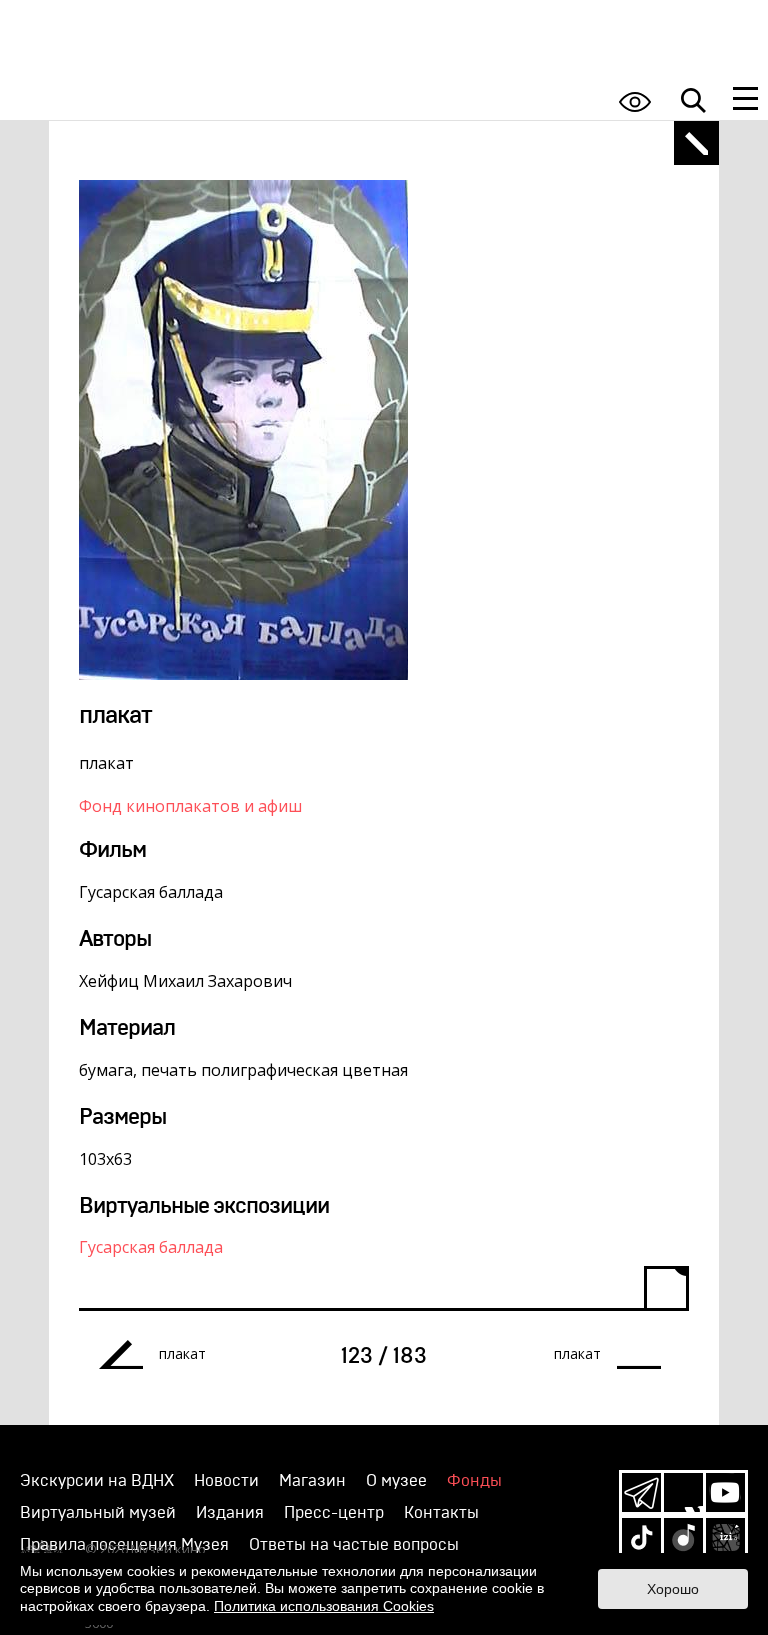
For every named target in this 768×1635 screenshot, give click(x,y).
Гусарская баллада (151, 1247)
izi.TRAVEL (725, 1537)
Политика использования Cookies (324, 1606)
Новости (226, 1481)
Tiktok (641, 1537)
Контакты (441, 1513)
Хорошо (673, 1589)
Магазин (312, 1481)
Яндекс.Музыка (683, 1537)
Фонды (474, 1481)
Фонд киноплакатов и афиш (190, 806)
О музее (396, 1481)
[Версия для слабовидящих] (635, 101)
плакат (182, 1354)
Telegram (641, 1492)
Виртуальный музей (98, 1513)
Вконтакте (683, 1492)
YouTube (725, 1492)
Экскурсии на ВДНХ (97, 1481)
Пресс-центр (334, 1513)
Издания (230, 1513)
